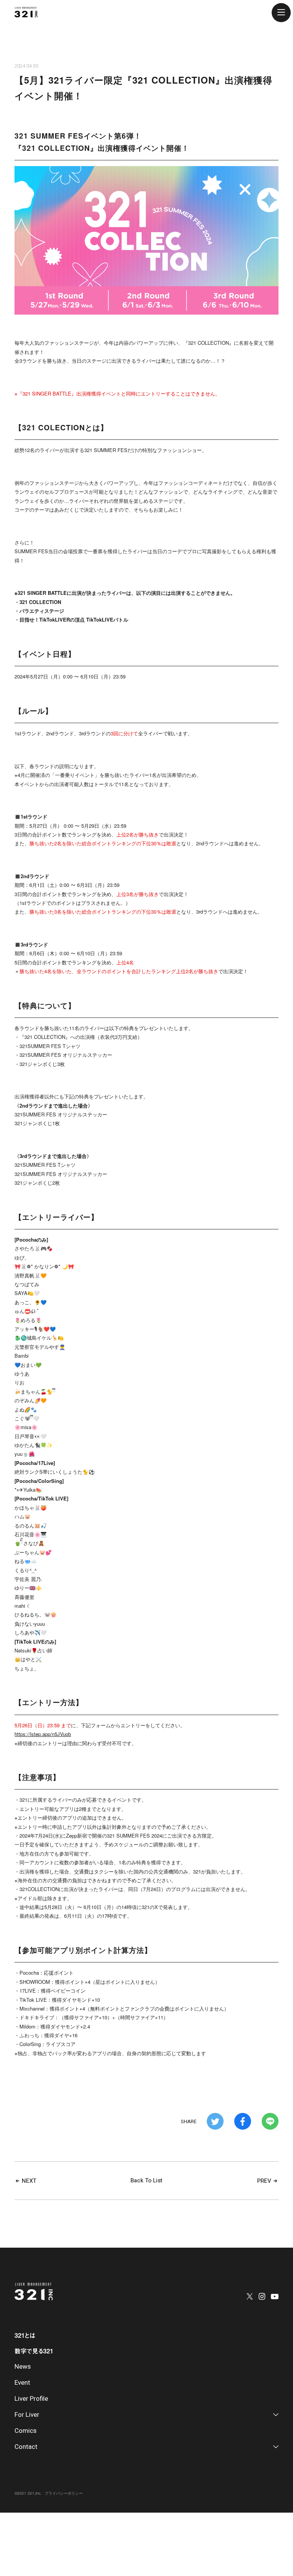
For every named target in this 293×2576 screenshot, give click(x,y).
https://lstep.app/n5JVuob (43, 1734)
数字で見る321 (34, 2351)
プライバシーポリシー (64, 2493)
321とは (25, 2335)
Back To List (146, 2180)
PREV (265, 2181)
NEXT (28, 2181)
